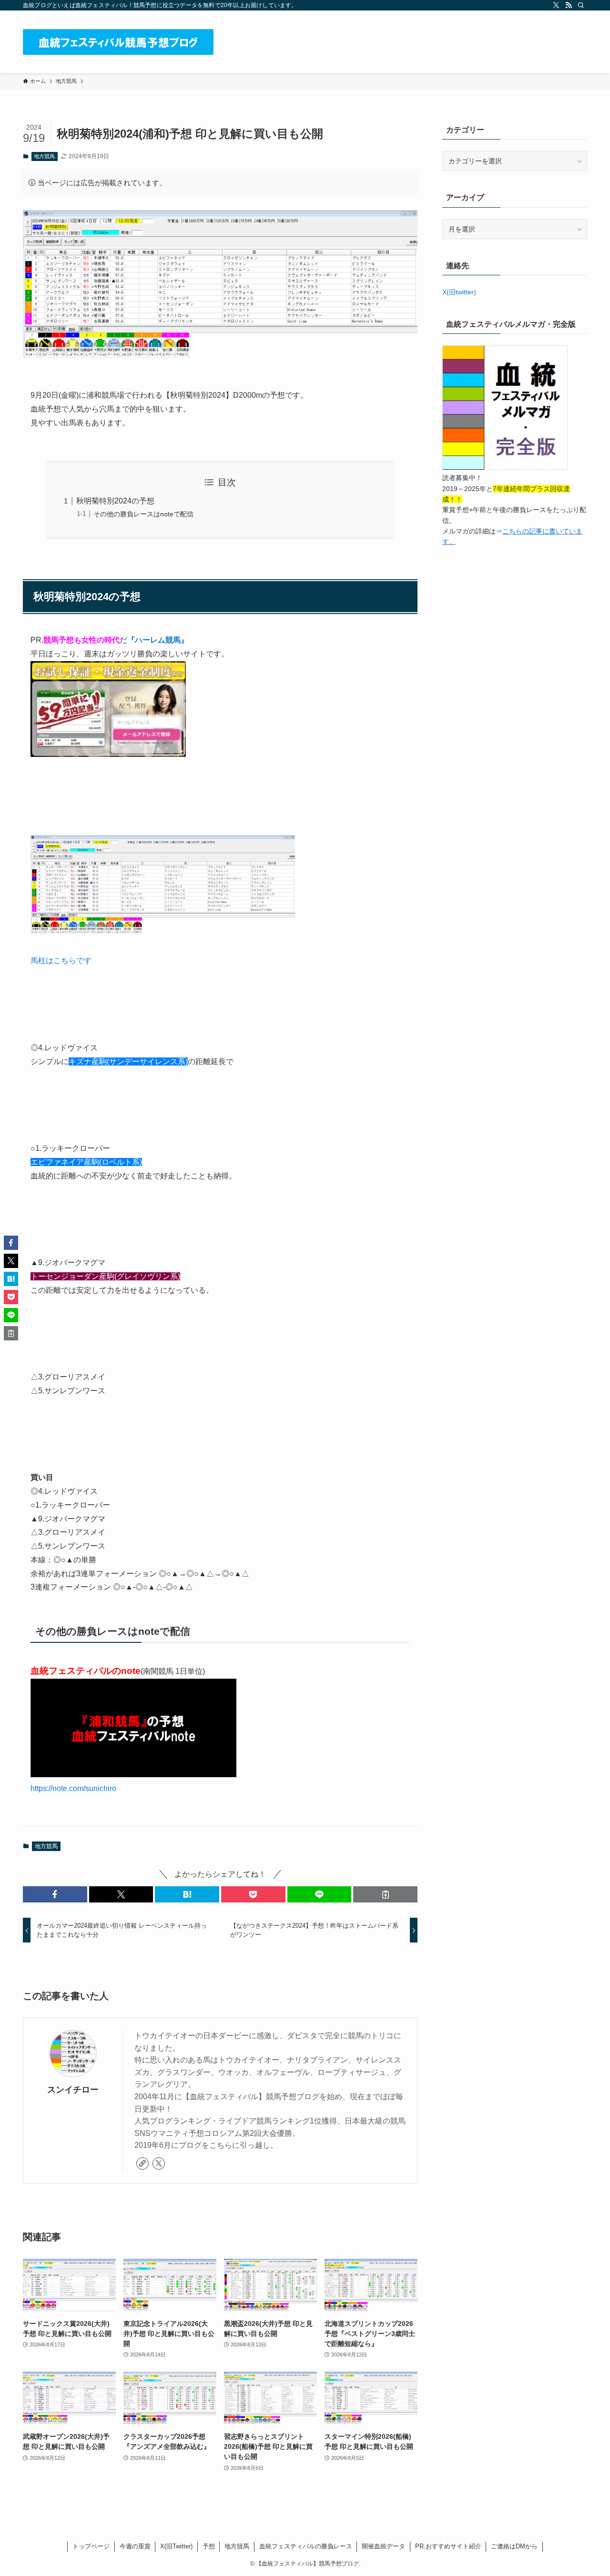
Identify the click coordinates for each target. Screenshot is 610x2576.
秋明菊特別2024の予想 (115, 501)
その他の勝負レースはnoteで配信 (143, 514)
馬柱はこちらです (61, 961)
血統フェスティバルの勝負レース (306, 2546)
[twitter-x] (556, 5)
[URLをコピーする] (385, 1894)
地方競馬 (44, 156)
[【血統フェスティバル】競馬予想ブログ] (118, 42)
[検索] (581, 5)
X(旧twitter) (459, 292)
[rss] (569, 5)
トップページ (91, 2546)
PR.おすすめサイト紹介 (448, 2546)
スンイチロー (73, 2090)
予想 (209, 2546)
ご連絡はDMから (514, 2546)
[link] (142, 2163)
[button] (55, 1894)
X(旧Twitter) (176, 2546)
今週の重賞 (135, 2546)
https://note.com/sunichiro (73, 1788)
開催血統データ (383, 2546)
